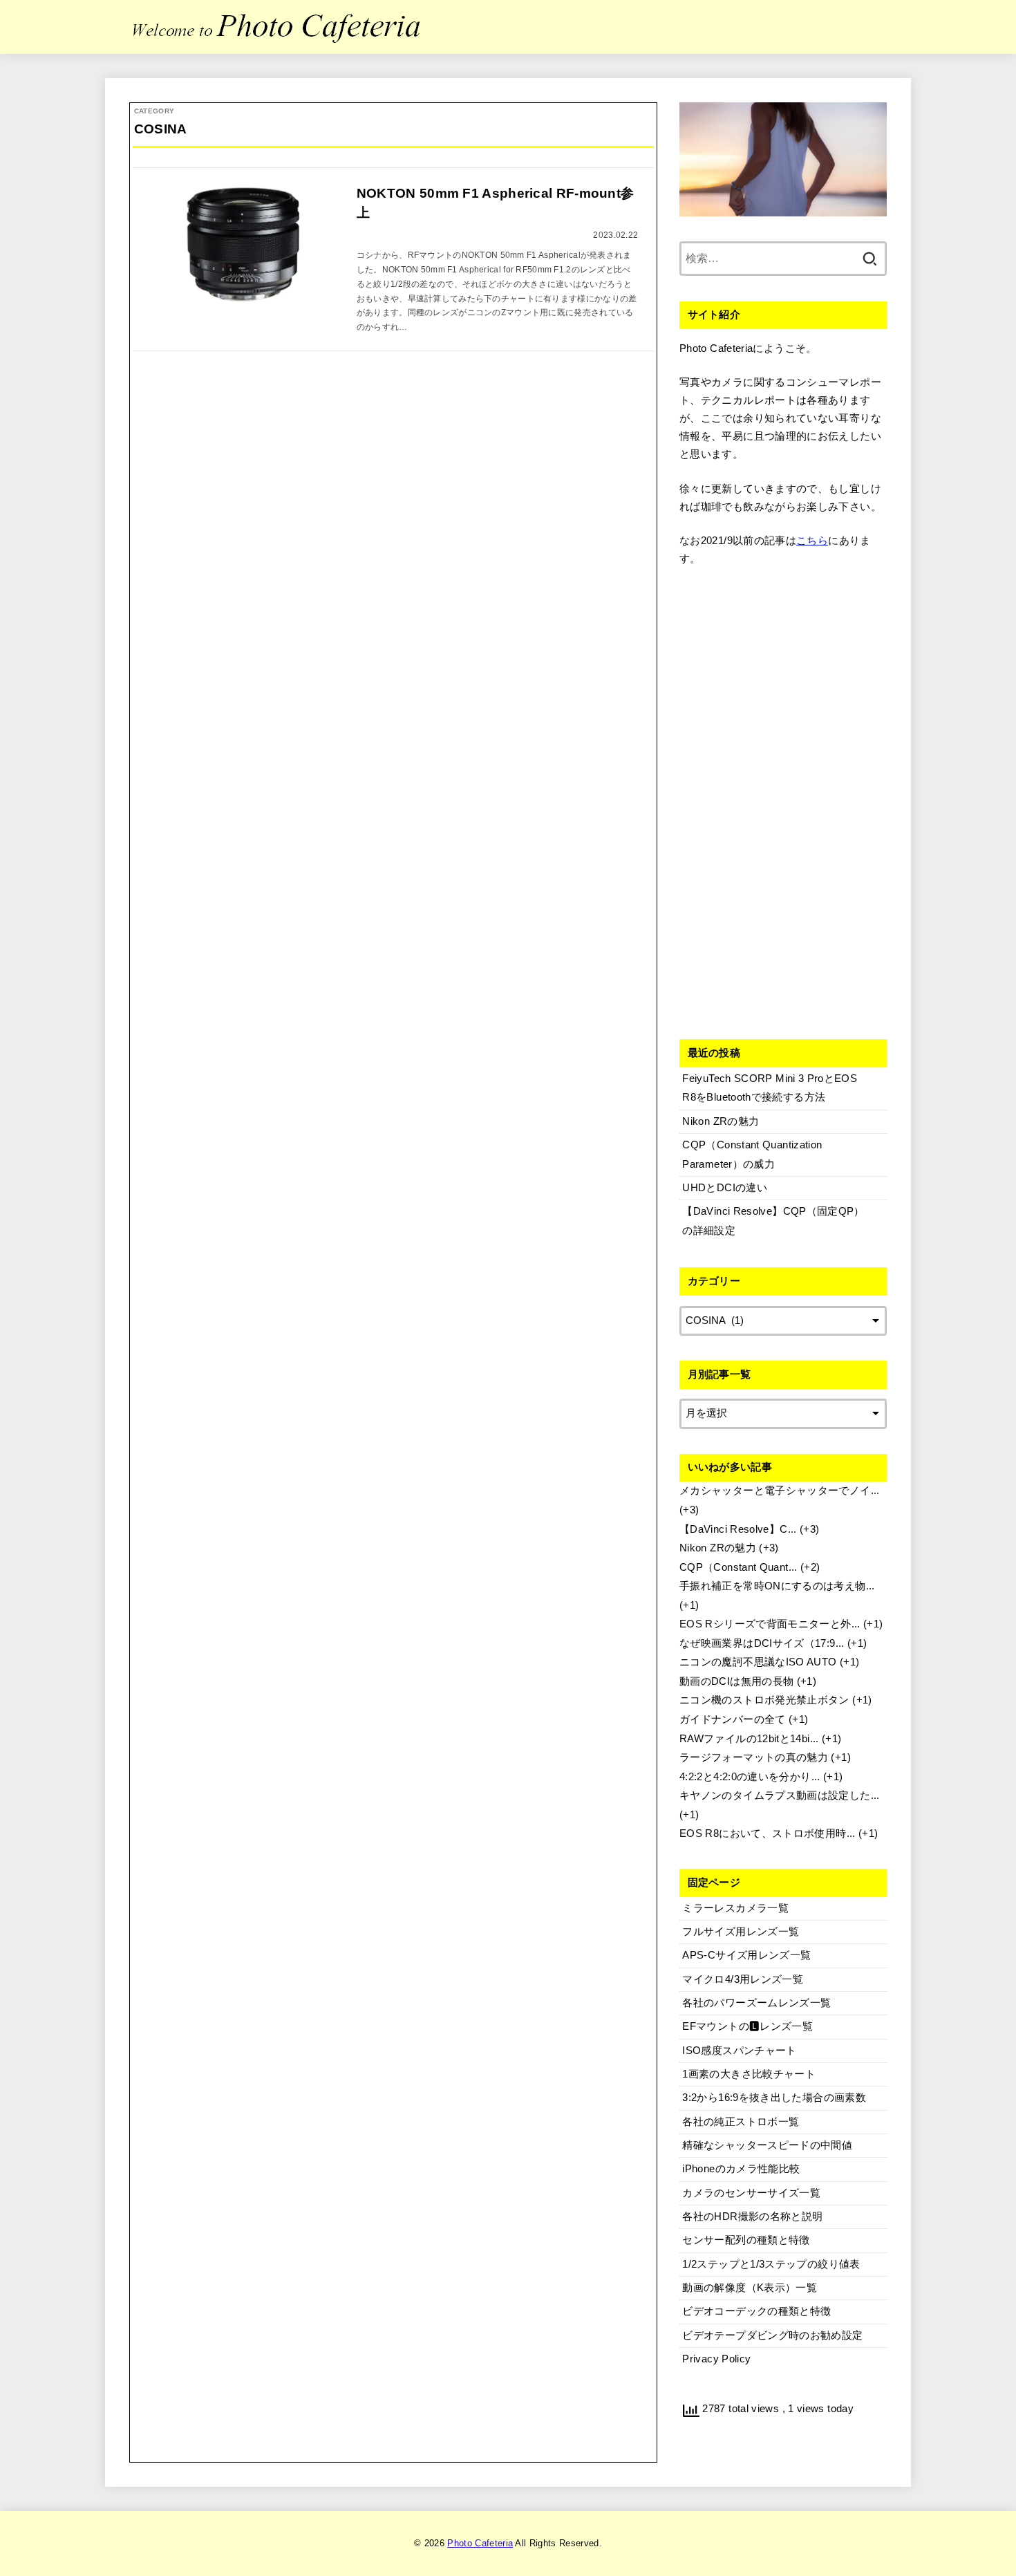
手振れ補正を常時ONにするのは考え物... (777, 1586)
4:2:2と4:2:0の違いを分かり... (750, 1777)
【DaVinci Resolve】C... (738, 1529)
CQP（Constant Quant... (739, 1567)
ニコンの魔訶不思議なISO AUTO (758, 1662)
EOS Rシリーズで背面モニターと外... (770, 1624)
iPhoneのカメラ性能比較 (741, 2169)
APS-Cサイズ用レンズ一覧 (746, 1955)
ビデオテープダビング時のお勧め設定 (772, 2335)
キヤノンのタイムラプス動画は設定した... (780, 1795)
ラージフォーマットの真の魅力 (754, 1757)
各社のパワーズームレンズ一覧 (756, 2003)
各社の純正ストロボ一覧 (741, 2122)
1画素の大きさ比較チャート (749, 2074)
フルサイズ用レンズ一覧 (741, 1932)
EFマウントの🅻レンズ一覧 (747, 2026)
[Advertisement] (783, 800)
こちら (812, 541)
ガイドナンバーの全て (733, 1719)
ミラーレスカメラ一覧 (735, 1908)
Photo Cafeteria (480, 2543)
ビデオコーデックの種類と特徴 (756, 2311)
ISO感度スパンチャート (739, 2051)
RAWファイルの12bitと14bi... (749, 1739)
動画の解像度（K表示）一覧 (750, 2288)
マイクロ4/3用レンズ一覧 (743, 1979)
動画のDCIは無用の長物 (736, 1681)
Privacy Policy (716, 2359)
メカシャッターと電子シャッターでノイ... (780, 1491)
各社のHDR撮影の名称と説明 (752, 2216)
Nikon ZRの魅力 (718, 1548)
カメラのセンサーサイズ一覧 (751, 2193)
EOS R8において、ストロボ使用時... (768, 1833)
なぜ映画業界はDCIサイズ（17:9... (762, 1643)
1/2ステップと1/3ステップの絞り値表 (771, 2264)
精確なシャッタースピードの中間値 (767, 2145)
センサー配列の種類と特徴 (746, 2240)
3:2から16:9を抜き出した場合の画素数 (774, 2098)
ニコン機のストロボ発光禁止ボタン (764, 1700)
